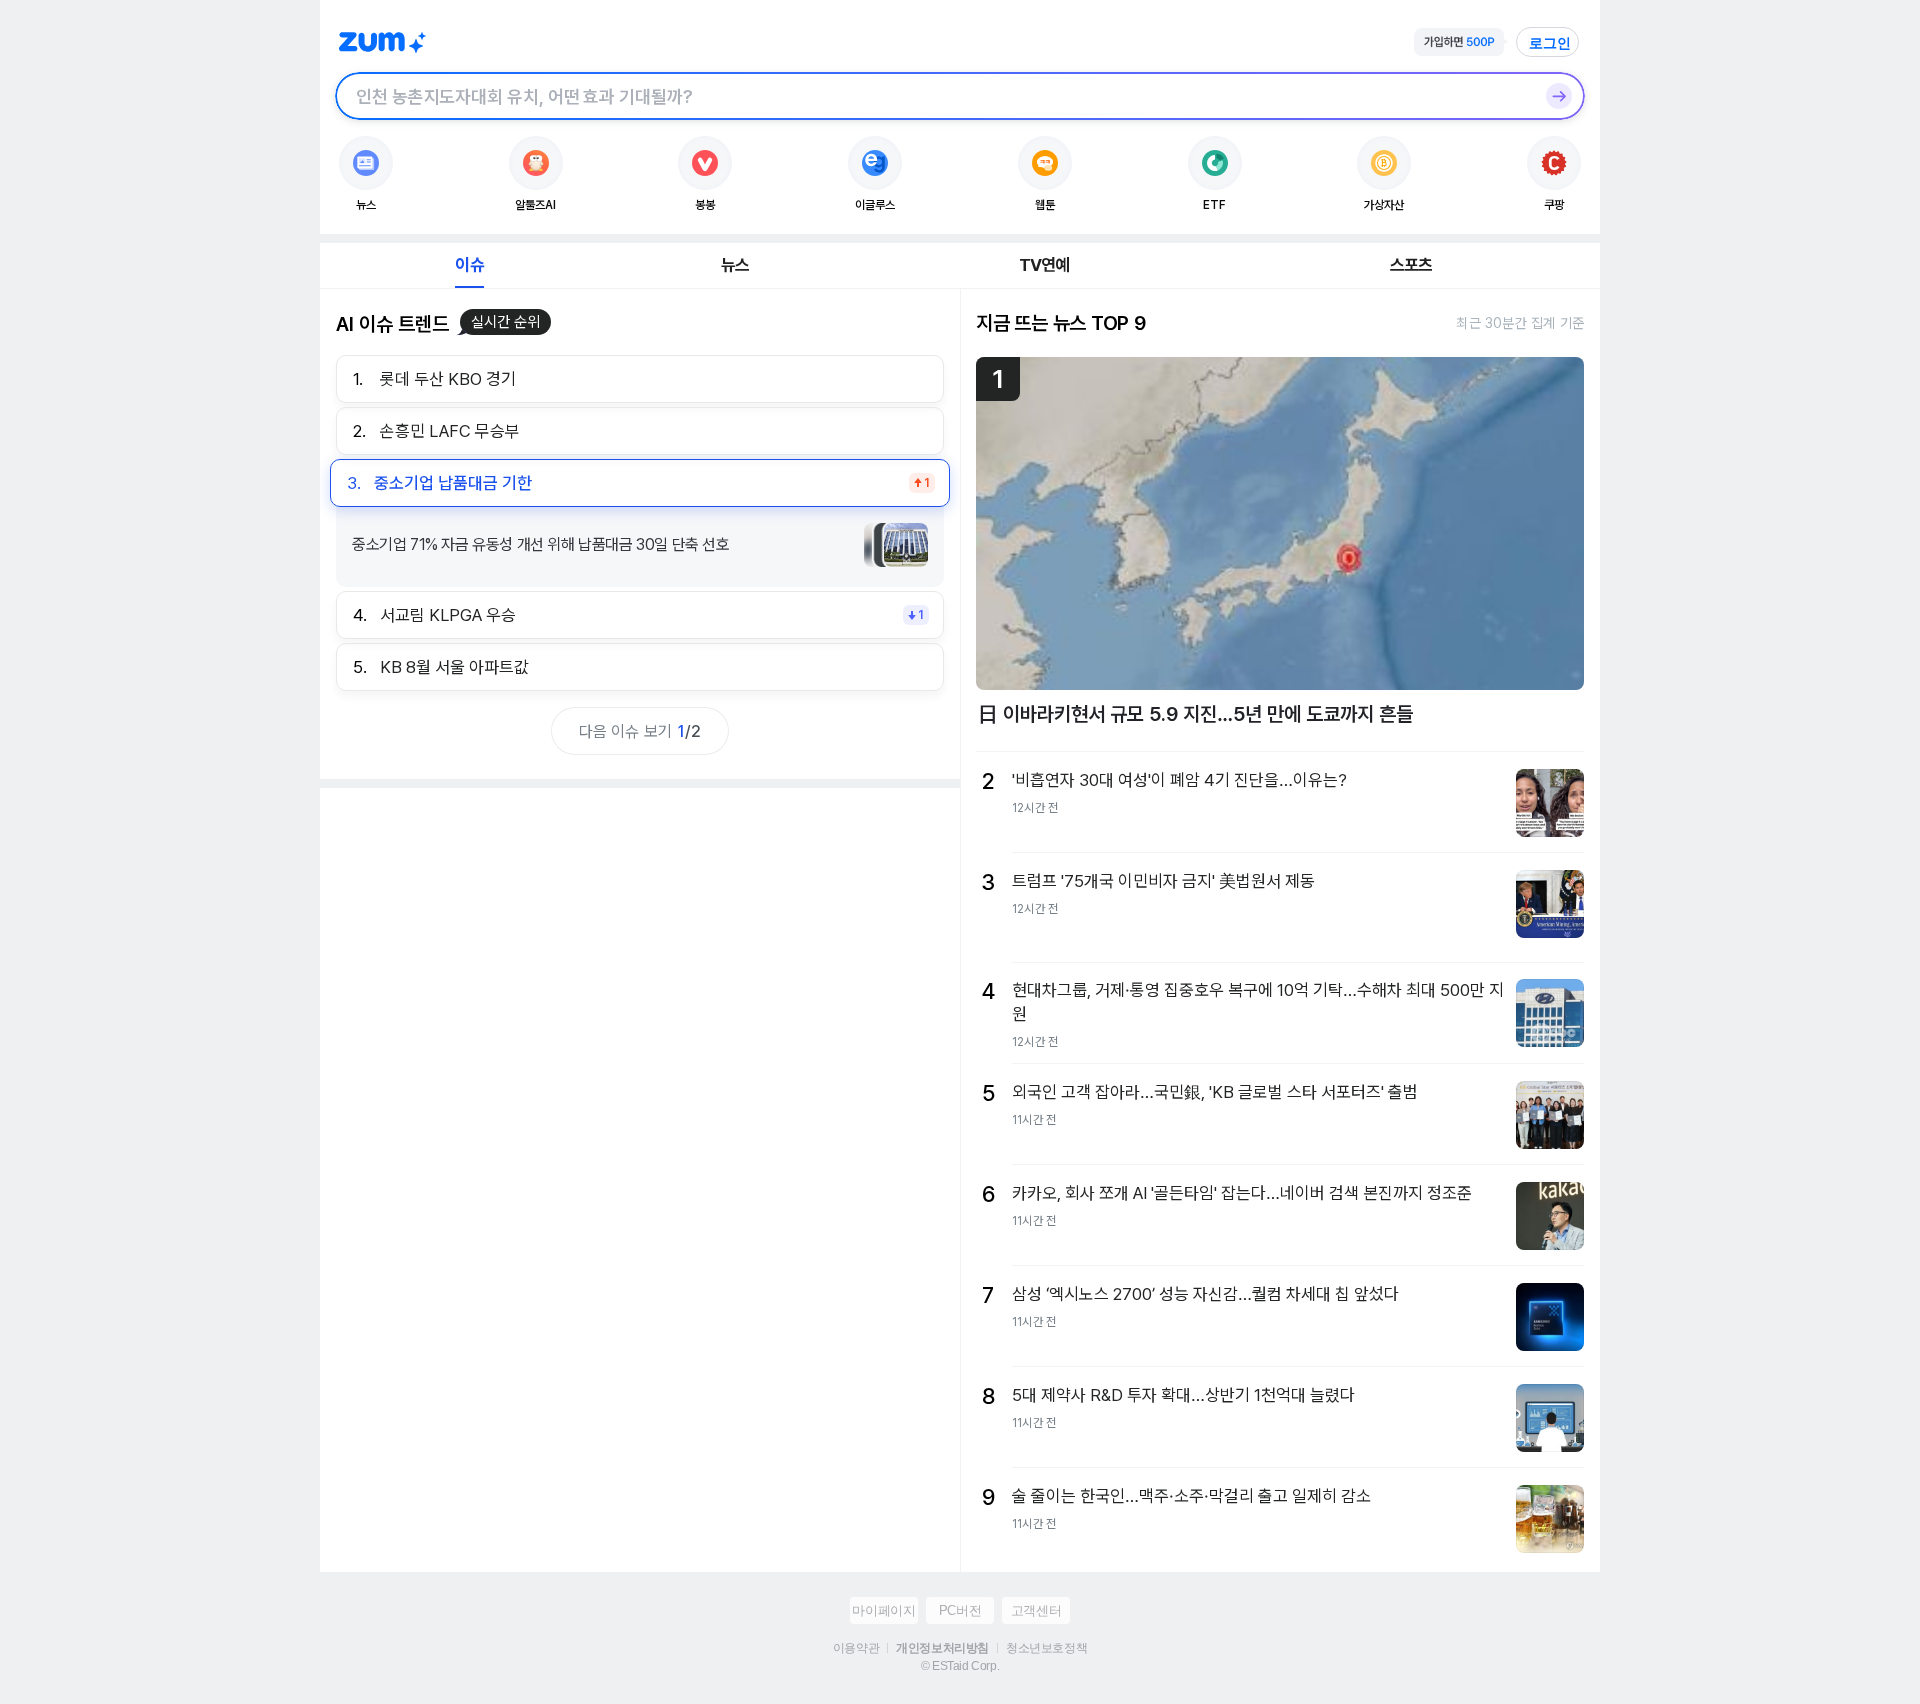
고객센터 (1036, 1610)
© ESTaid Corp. (960, 1666)
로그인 (1550, 43)
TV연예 (1044, 265)
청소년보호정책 (1046, 1648)
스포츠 (1411, 265)
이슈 (469, 265)
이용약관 (856, 1648)
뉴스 (735, 265)
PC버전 (960, 1610)
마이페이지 (883, 1610)
